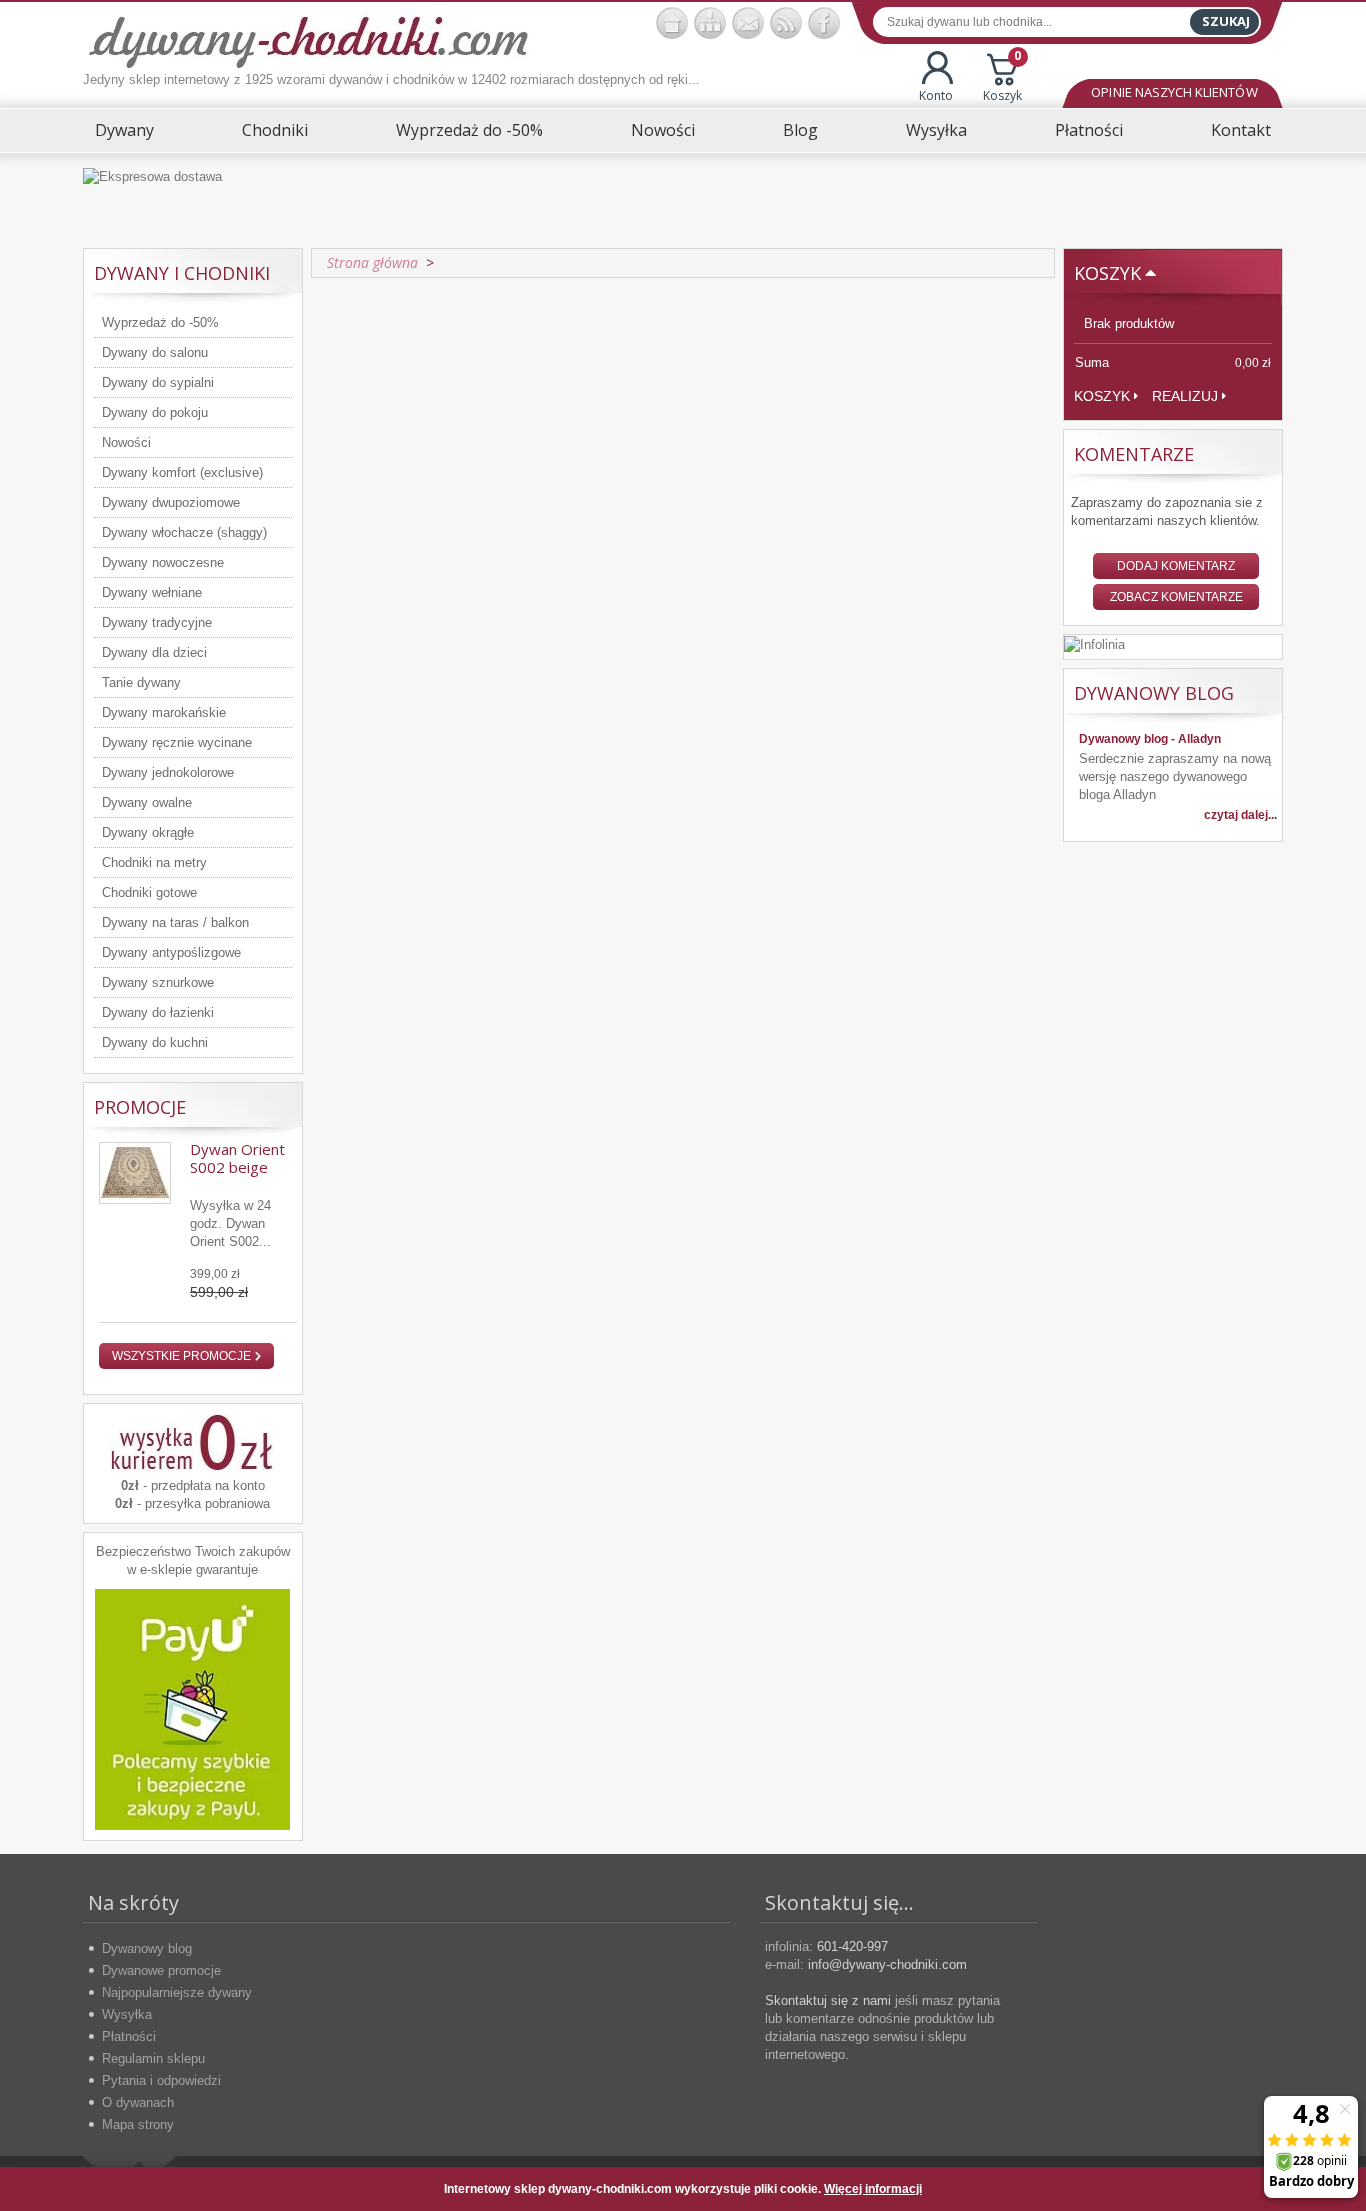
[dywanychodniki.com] (672, 23)
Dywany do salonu (155, 352)
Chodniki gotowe (149, 892)
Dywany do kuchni (155, 1042)
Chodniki (275, 130)
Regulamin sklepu (153, 2058)
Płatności (1089, 130)
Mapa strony (138, 2124)
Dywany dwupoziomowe (171, 502)
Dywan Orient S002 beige (237, 1158)
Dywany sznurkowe (158, 982)
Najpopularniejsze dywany (177, 1992)
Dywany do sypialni (158, 382)
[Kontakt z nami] (748, 23)
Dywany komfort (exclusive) (182, 472)
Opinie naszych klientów (1174, 92)
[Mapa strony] (710, 23)
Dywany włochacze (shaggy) (184, 532)
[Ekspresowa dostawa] (683, 200)
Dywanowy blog (147, 1948)
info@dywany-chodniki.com (887, 1964)
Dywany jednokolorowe (168, 772)
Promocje (140, 1107)
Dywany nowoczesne (163, 562)
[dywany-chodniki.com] (308, 40)
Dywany (124, 130)
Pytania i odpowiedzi (161, 2080)
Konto (936, 95)
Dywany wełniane (152, 592)
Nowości (663, 130)
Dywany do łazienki (158, 1012)
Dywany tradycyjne (157, 622)
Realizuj (1185, 396)
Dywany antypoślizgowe (171, 952)
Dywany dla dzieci (154, 652)
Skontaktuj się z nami (828, 2000)
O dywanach (138, 2102)
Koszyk (1002, 77)
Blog (800, 130)
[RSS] (786, 23)
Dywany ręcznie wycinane (177, 742)
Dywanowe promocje (161, 1970)
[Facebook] (824, 23)
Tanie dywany (141, 682)
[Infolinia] (1094, 643)
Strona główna (372, 262)
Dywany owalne (147, 802)
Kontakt (1241, 130)
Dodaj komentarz (1176, 566)
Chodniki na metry (154, 862)
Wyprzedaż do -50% (469, 130)
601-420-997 (852, 1946)
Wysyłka (936, 130)
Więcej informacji (873, 2189)
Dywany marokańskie (164, 712)
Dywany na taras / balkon (175, 922)
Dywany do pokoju (155, 412)
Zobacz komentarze (1176, 597)
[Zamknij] (1252, 2189)
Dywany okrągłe (148, 832)
